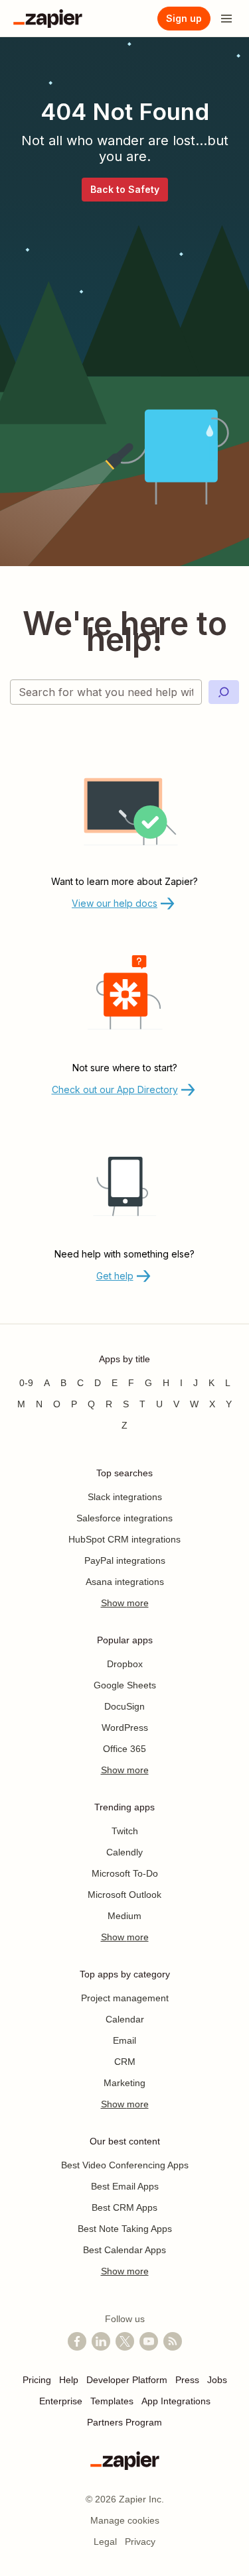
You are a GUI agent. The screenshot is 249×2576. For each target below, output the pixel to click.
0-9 (26, 1383)
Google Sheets (125, 1685)
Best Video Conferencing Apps (125, 2165)
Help (69, 2380)
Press (187, 2380)
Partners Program (124, 2422)
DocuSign (124, 1706)
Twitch (125, 1831)
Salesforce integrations (124, 1518)
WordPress (125, 1727)
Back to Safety (125, 189)
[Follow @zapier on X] (125, 2341)
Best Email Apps (125, 2186)
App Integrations (176, 2401)
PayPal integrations (125, 1560)
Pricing (37, 2380)
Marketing (124, 2083)
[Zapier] (48, 19)
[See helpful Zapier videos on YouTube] (149, 2341)
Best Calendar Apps (124, 2250)
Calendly (124, 1852)
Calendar (125, 2019)
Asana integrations (125, 1582)
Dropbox (125, 1664)
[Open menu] (226, 19)
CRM (125, 2062)
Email (124, 2040)
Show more (125, 1603)
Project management (125, 1998)
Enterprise (61, 2401)
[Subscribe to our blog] (173, 2341)
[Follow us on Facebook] (77, 2341)
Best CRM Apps (124, 2207)
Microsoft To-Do (125, 1873)
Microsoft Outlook (124, 1895)
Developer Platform (127, 2380)
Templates (112, 2401)
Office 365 (124, 1749)
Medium (124, 1916)
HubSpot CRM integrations (124, 1539)
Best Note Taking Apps (125, 2229)
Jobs (217, 2380)
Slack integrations (125, 1497)
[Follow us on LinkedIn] (101, 2341)
